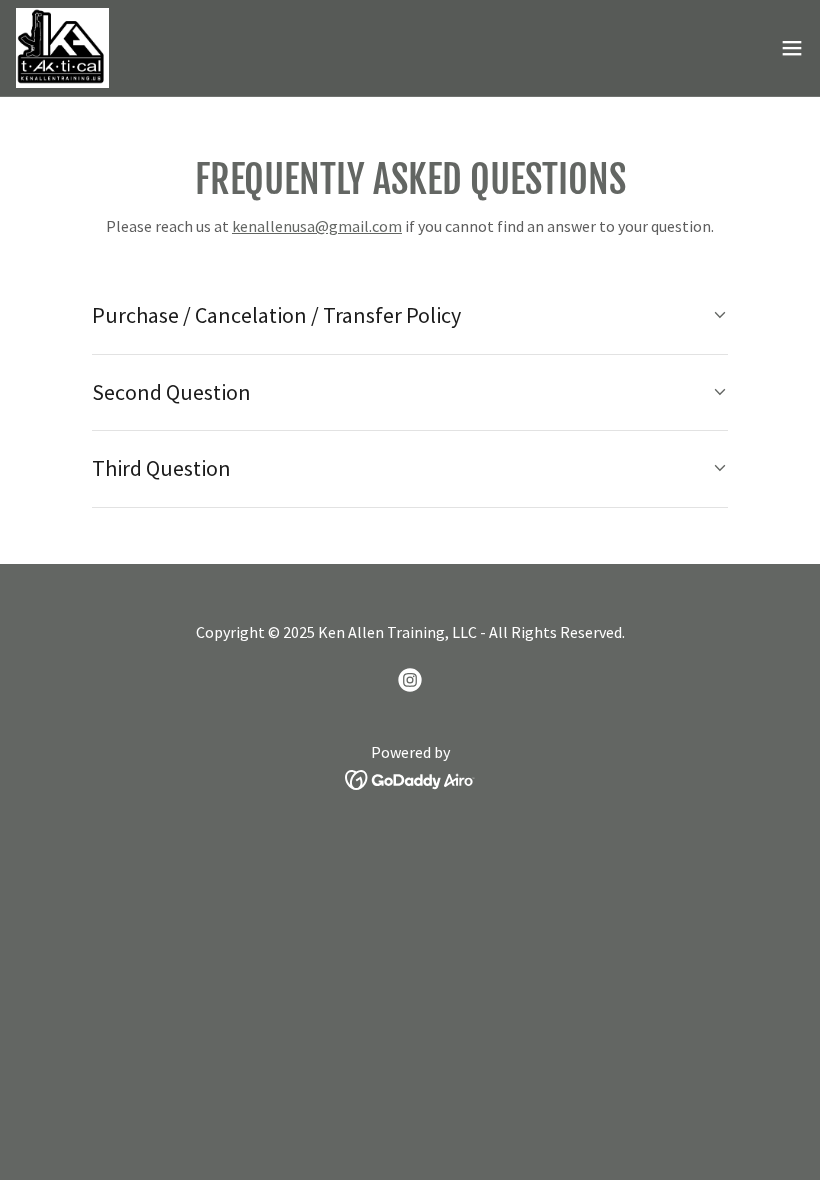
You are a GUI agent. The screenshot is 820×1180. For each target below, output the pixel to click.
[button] (792, 48)
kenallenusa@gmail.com (317, 226)
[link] (63, 48)
